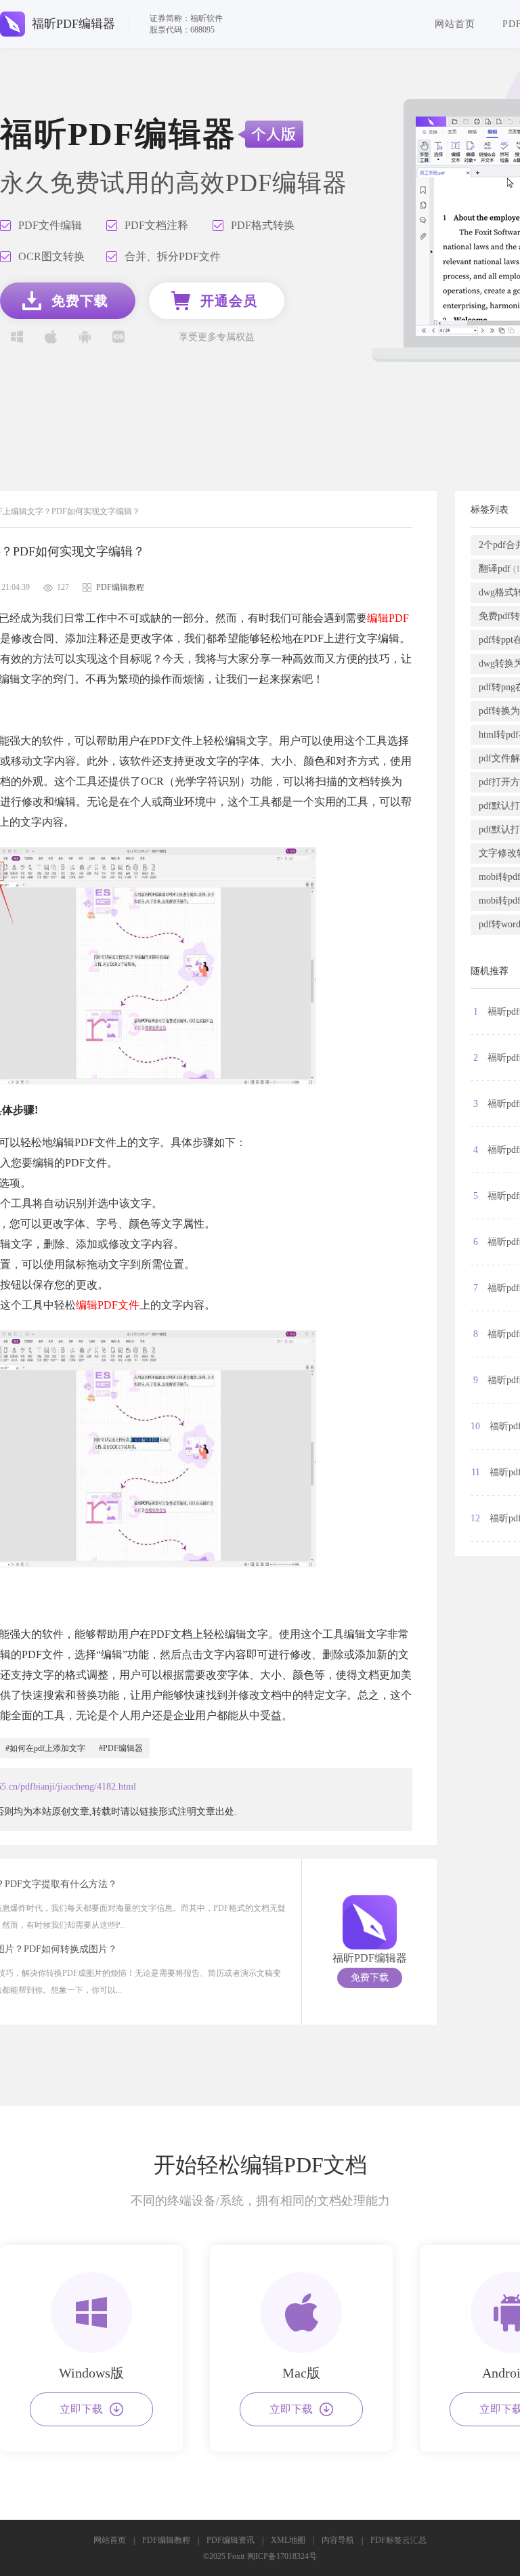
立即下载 (81, 2409)
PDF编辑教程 (166, 2540)
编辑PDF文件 (108, 1305)
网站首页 (455, 24)
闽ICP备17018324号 (282, 2556)
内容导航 (338, 2540)
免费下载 (370, 1978)
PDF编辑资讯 (231, 2540)
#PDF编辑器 (121, 1748)
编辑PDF (388, 618)
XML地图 (288, 2540)
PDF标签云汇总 (398, 2540)
